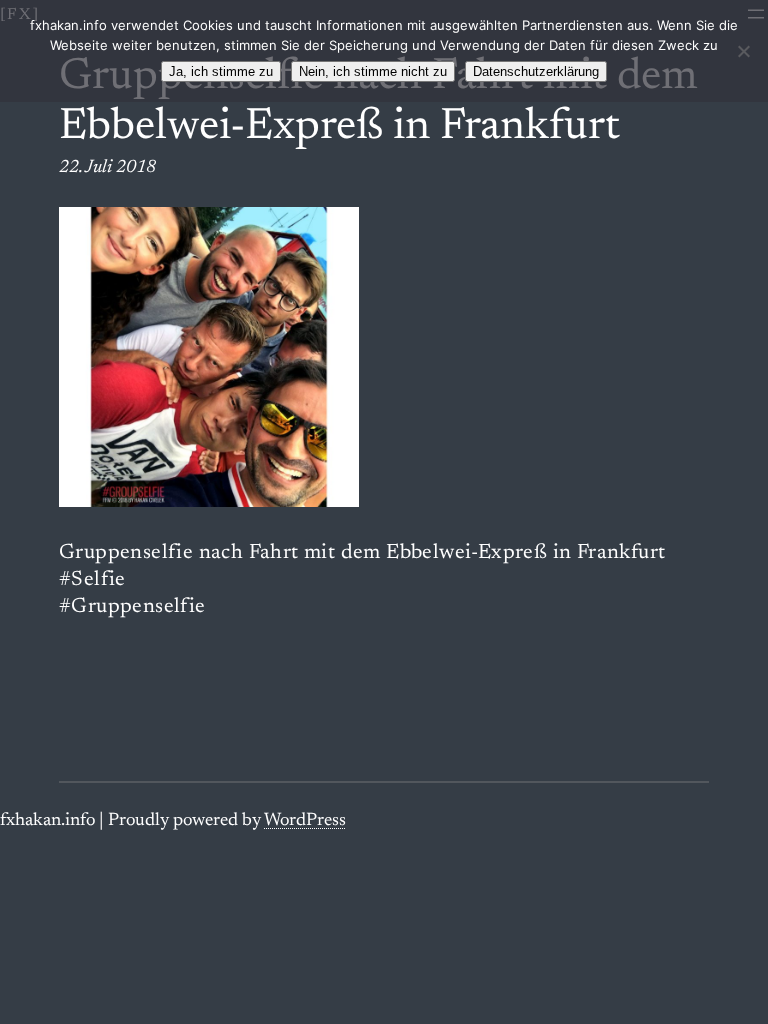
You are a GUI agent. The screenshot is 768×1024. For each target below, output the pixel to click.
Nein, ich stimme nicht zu (373, 71)
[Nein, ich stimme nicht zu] (743, 51)
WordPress (305, 821)
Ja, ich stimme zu (221, 71)
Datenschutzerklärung (536, 71)
